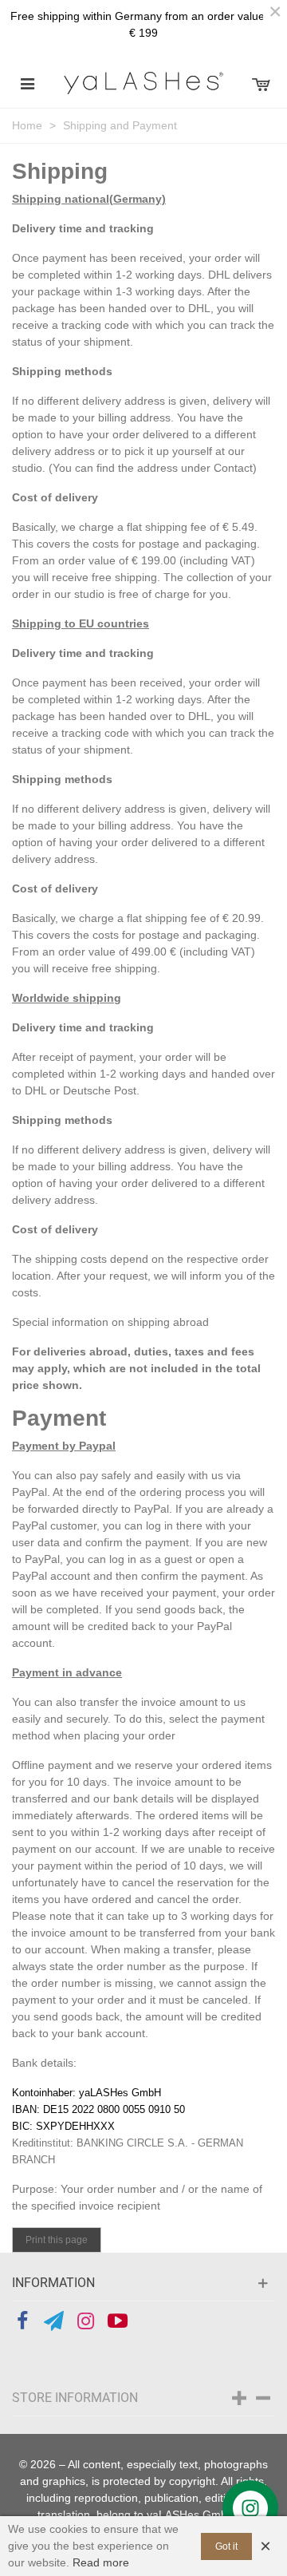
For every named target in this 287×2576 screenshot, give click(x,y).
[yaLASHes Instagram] (86, 2321)
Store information (75, 2398)
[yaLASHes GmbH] (143, 83)
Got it (226, 2546)
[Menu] (27, 83)
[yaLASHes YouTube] (118, 2321)
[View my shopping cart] (260, 83)
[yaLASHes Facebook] (22, 2321)
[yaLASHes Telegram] (54, 2321)
